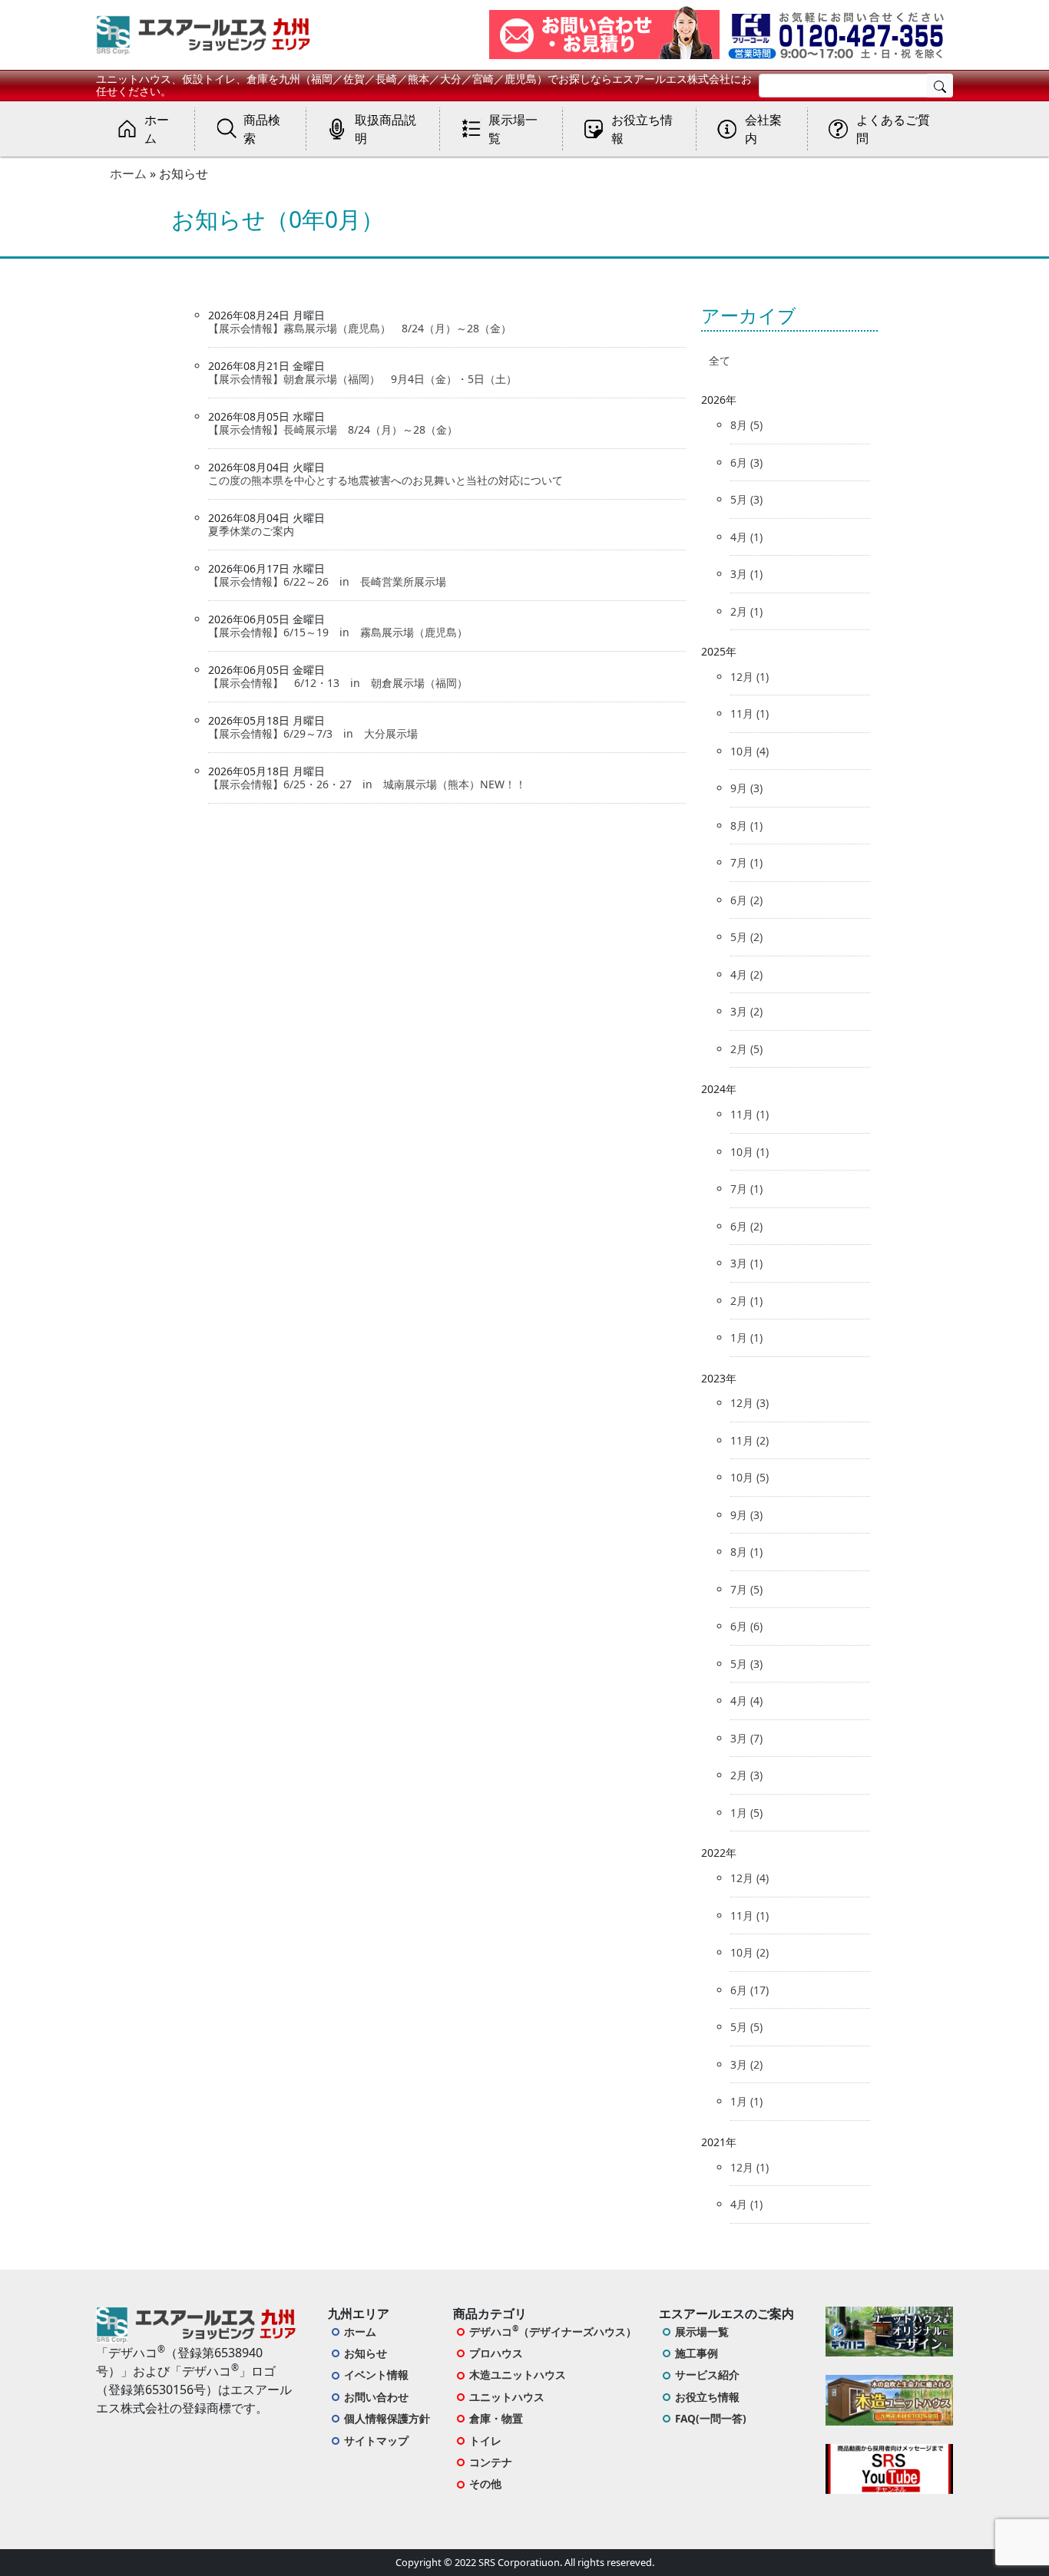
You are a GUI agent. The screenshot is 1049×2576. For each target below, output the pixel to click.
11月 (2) (750, 1440)
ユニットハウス (507, 2397)
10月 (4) (750, 751)
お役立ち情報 (707, 2397)
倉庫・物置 (496, 2418)
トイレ (485, 2441)
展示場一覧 (702, 2332)
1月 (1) (746, 1338)
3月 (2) (746, 1011)
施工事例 (697, 2353)
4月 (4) (746, 1701)
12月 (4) (750, 1878)
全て (720, 360)
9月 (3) (746, 788)
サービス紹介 (707, 2375)
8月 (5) (746, 425)
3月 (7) (746, 1738)
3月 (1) (746, 574)
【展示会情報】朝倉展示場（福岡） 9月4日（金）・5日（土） (362, 379)
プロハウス (496, 2353)
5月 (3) (746, 499)
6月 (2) (746, 900)
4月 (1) (746, 537)
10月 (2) (750, 1952)
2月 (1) (746, 611)
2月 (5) (746, 1049)
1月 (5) (746, 1813)
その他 (485, 2484)
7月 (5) (746, 1589)
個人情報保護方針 (387, 2418)
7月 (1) (746, 862)
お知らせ (366, 2353)
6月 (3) (746, 462)
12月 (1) (750, 677)
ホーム (128, 173)
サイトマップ (376, 2441)
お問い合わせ (376, 2397)
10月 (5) (750, 1477)
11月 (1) (750, 713)
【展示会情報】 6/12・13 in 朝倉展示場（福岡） (338, 683)
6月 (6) (746, 1626)
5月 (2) (746, 937)
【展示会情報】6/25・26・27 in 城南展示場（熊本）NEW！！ (367, 784)
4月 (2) (746, 974)
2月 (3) (746, 1775)
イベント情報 (376, 2375)
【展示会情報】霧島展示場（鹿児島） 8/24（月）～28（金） (360, 328)
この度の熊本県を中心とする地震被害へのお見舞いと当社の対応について (391, 480)
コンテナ (491, 2462)
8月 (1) (746, 826)
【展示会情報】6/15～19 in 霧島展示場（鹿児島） (338, 632)
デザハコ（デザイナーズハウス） (553, 2331)
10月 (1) (750, 1152)
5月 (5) (746, 2027)
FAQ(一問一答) (711, 2418)
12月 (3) (750, 1403)
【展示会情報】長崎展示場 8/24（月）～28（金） (333, 429)
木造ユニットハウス (518, 2375)
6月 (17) (750, 1990)
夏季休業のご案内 (251, 531)
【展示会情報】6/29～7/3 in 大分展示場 (313, 733)
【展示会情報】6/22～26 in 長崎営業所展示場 (327, 581)
